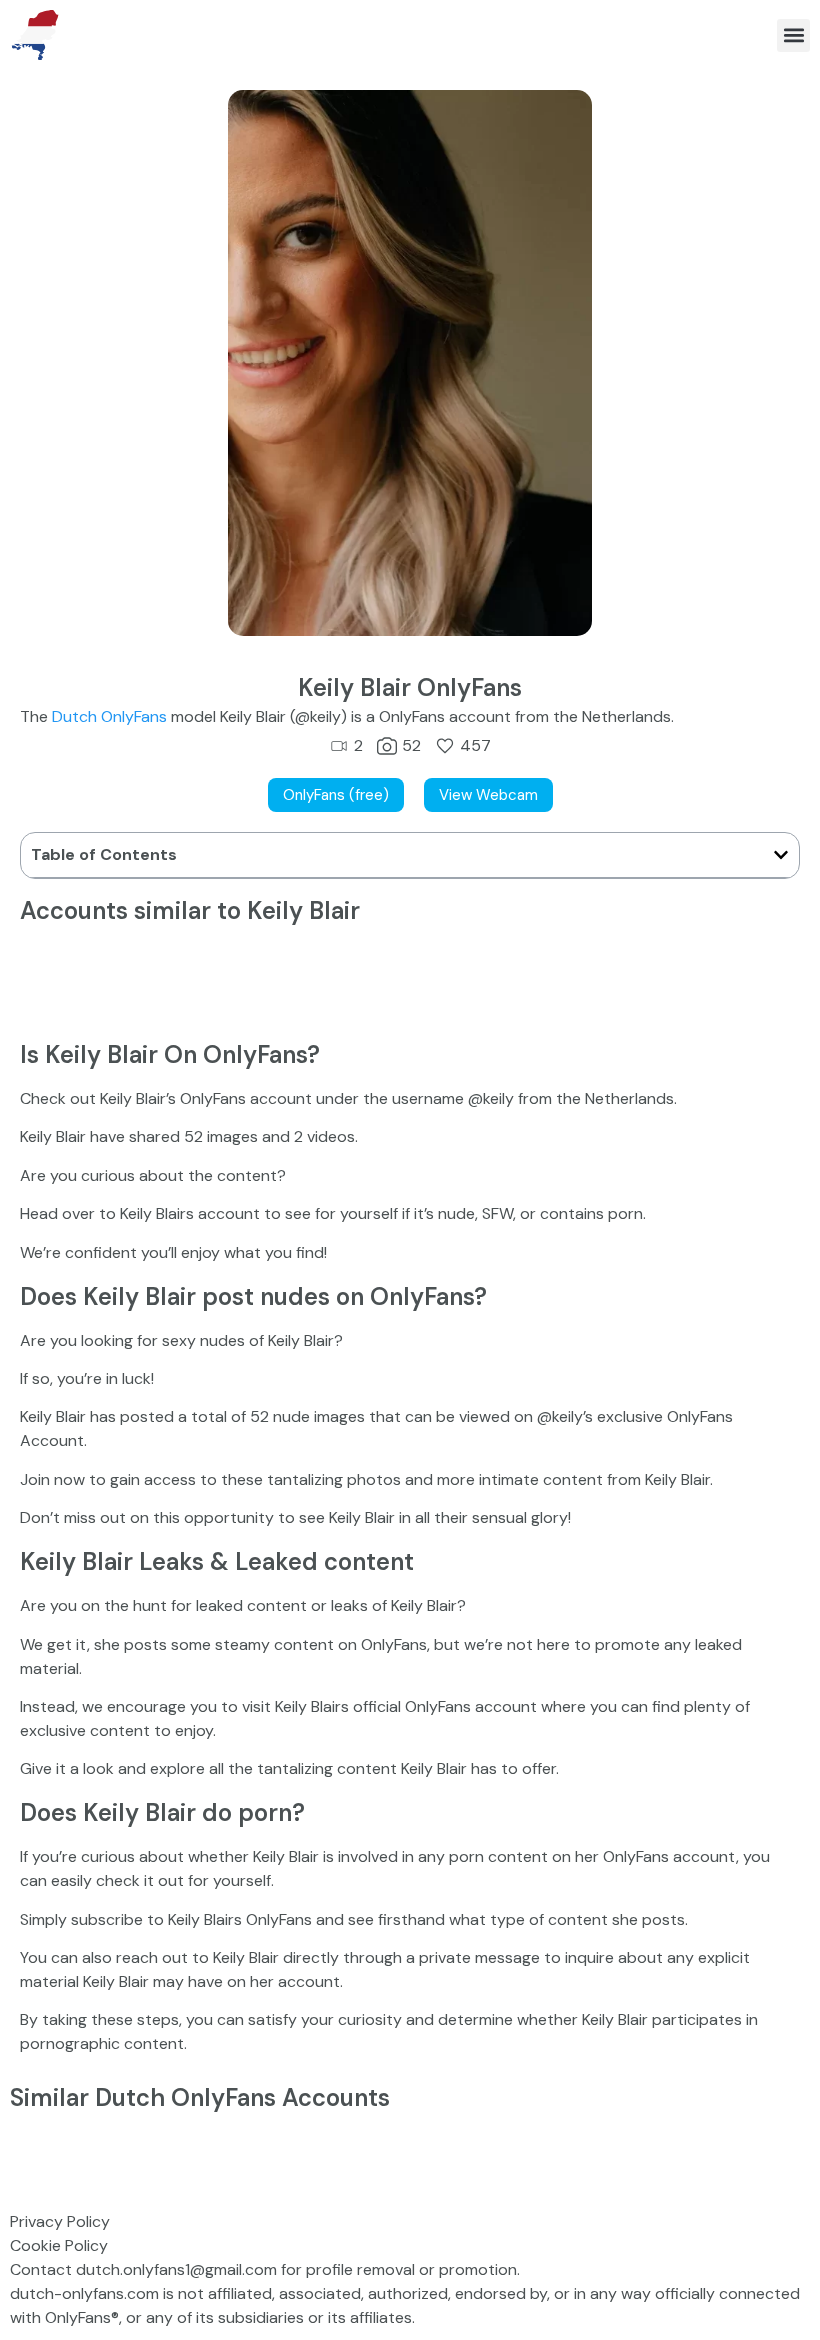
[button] (793, 35)
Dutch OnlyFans (109, 716)
